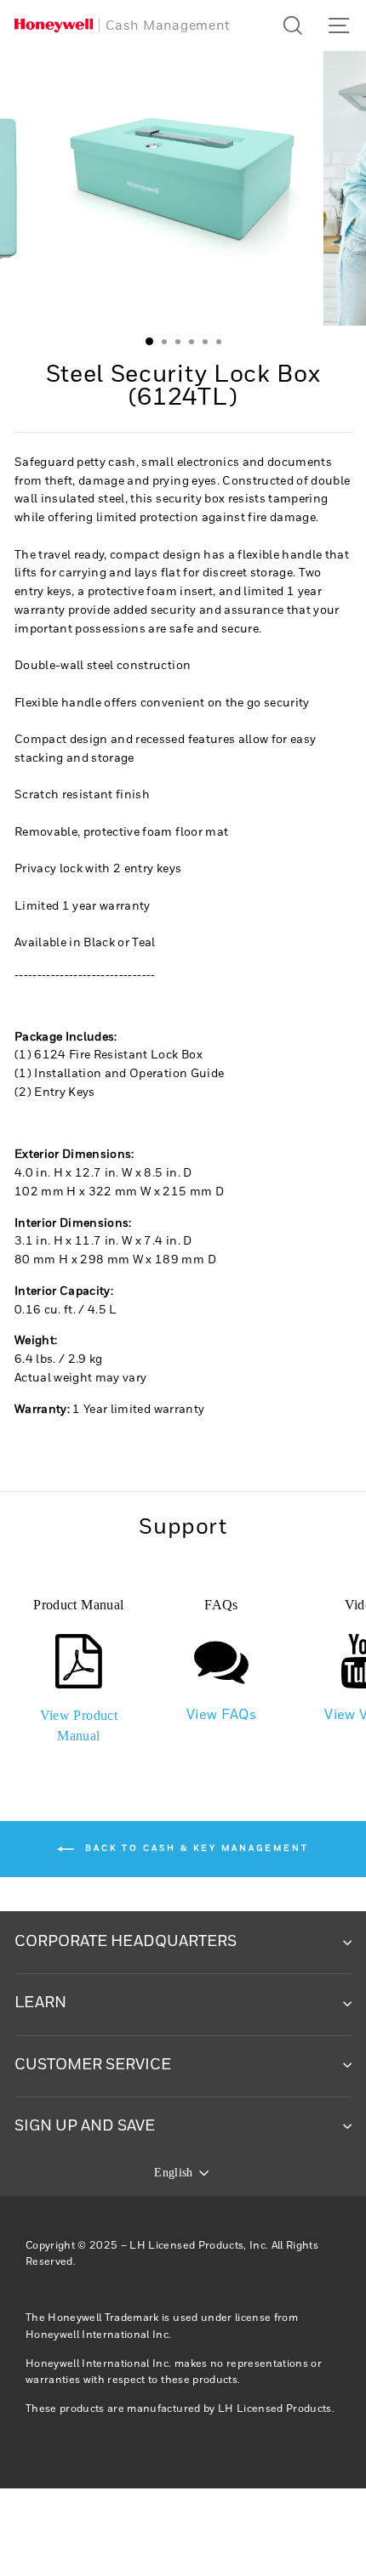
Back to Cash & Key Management (195, 1848)
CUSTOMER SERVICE (93, 2065)
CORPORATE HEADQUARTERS (126, 1942)
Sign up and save (85, 2126)
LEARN (40, 2003)
